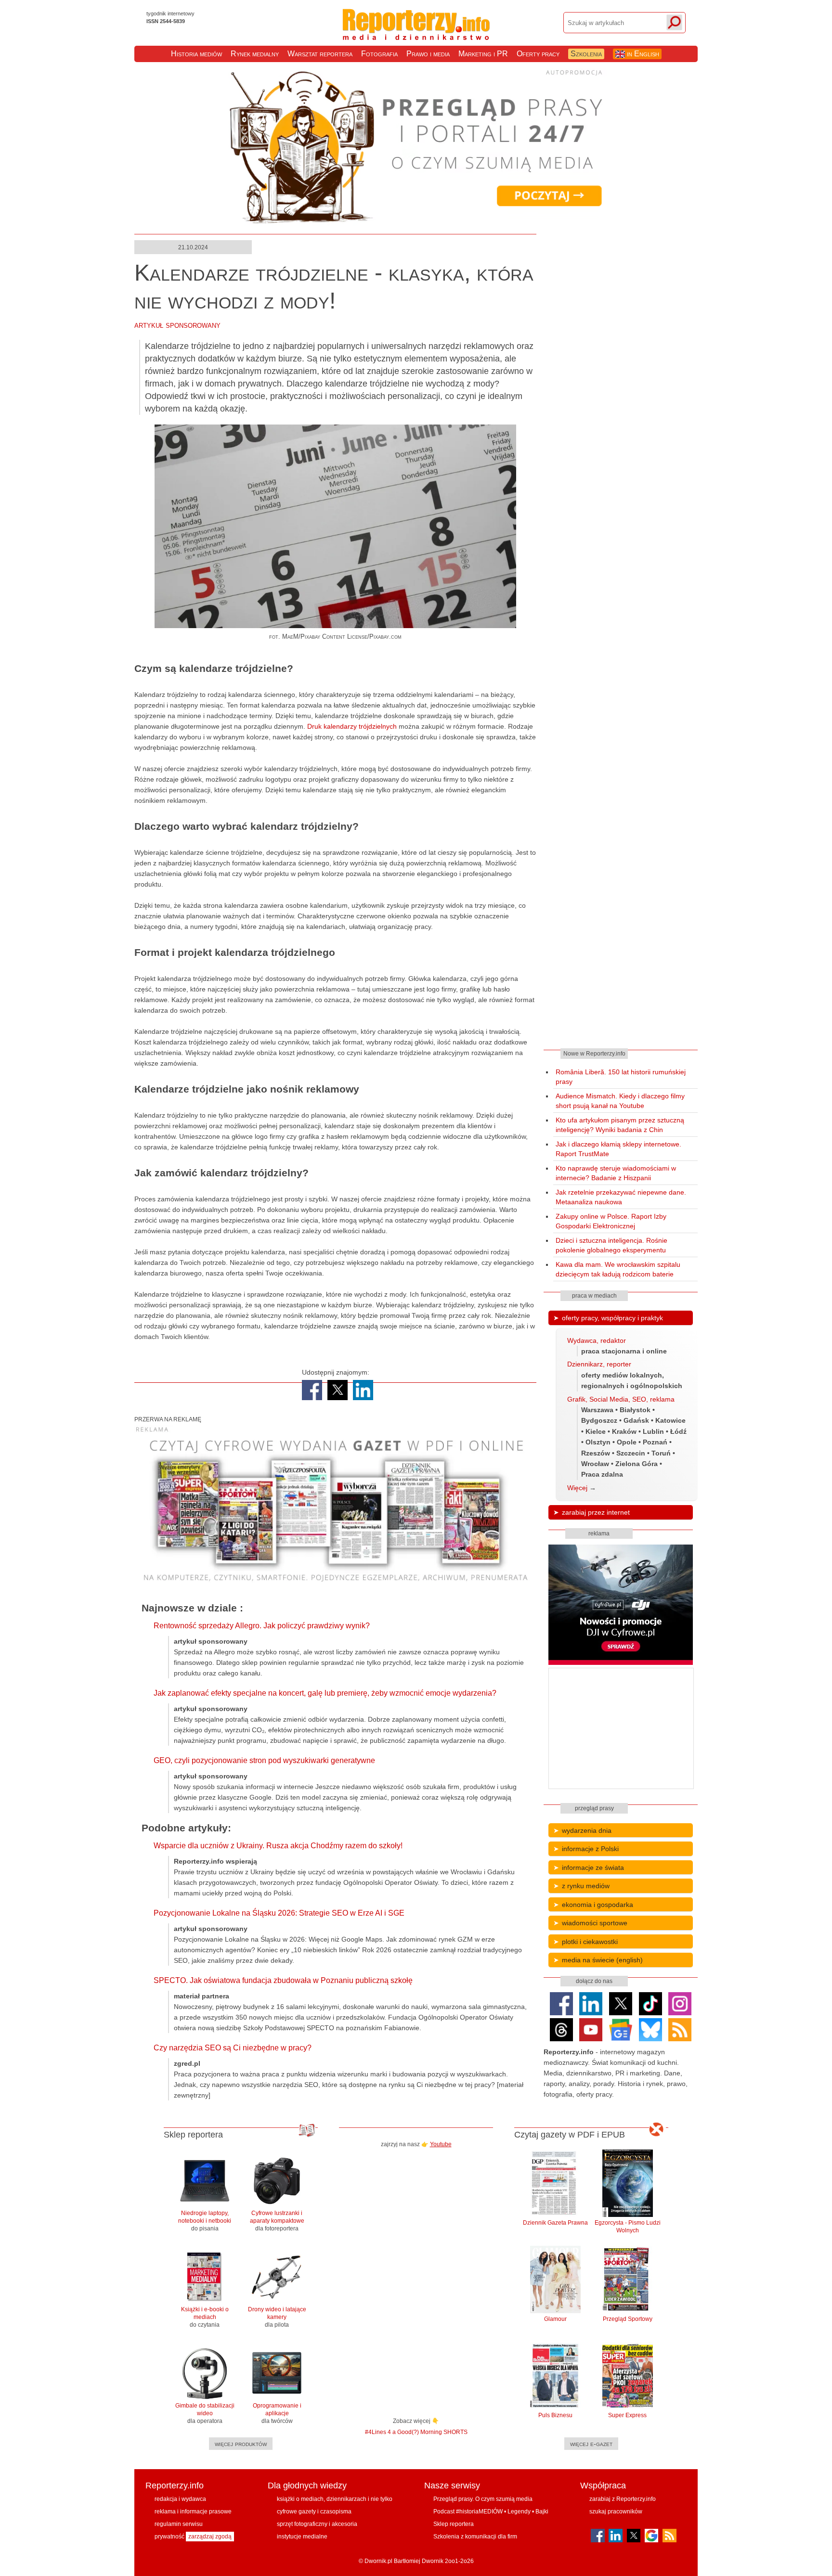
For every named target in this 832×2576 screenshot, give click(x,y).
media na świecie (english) (602, 1960)
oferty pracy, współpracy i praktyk (612, 1318)
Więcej (577, 1488)
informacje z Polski (590, 1849)
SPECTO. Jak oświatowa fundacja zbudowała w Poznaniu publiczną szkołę (283, 1980)
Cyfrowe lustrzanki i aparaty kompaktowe (277, 2221)
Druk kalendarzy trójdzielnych (353, 726)
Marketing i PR (483, 54)
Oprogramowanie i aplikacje (277, 2413)
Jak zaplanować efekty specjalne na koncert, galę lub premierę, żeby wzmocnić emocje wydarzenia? (325, 1693)
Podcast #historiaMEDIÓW (468, 2512)
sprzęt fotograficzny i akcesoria (317, 2524)
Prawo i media (428, 54)
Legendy (519, 2512)
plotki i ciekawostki (590, 1942)
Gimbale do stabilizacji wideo (205, 2413)
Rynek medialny (255, 54)
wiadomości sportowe (595, 1923)
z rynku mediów (586, 1886)
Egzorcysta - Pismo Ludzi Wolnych (628, 2227)
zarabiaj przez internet (596, 1512)
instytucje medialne (302, 2537)
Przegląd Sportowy (628, 2319)
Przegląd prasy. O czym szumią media (483, 2499)
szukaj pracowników (616, 2512)
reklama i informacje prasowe (193, 2512)
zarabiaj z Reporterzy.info (623, 2499)
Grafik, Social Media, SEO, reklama (621, 1399)
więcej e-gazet (591, 2444)
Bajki (542, 2512)
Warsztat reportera (320, 54)
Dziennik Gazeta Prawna (555, 2223)
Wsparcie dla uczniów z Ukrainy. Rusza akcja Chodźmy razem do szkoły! (278, 1846)
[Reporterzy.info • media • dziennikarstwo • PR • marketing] (416, 33)
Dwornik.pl (378, 2561)
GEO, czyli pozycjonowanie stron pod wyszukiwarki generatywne (264, 1760)
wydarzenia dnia (587, 1830)
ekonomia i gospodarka (598, 1905)
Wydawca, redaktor (597, 1340)
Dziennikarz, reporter (599, 1364)
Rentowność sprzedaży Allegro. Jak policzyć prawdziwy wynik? (262, 1626)
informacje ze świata (593, 1868)
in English (642, 54)
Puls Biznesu (555, 2415)
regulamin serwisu (179, 2524)
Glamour (555, 2319)
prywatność (169, 2537)
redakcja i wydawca (180, 2499)
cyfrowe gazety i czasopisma (314, 2512)
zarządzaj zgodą (210, 2537)
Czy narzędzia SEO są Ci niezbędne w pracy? (233, 2048)
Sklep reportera (454, 2524)
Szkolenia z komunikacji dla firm (475, 2537)
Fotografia (379, 54)
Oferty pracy (538, 54)
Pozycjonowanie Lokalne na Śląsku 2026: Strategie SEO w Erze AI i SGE (279, 1913)
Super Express (627, 2415)
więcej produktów (241, 2444)
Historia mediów (196, 54)
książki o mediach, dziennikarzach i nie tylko (335, 2499)
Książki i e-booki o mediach (205, 2317)
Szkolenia (586, 54)
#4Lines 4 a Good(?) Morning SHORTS (416, 2432)
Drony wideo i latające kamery (277, 2317)
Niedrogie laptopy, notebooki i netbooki (205, 2221)
